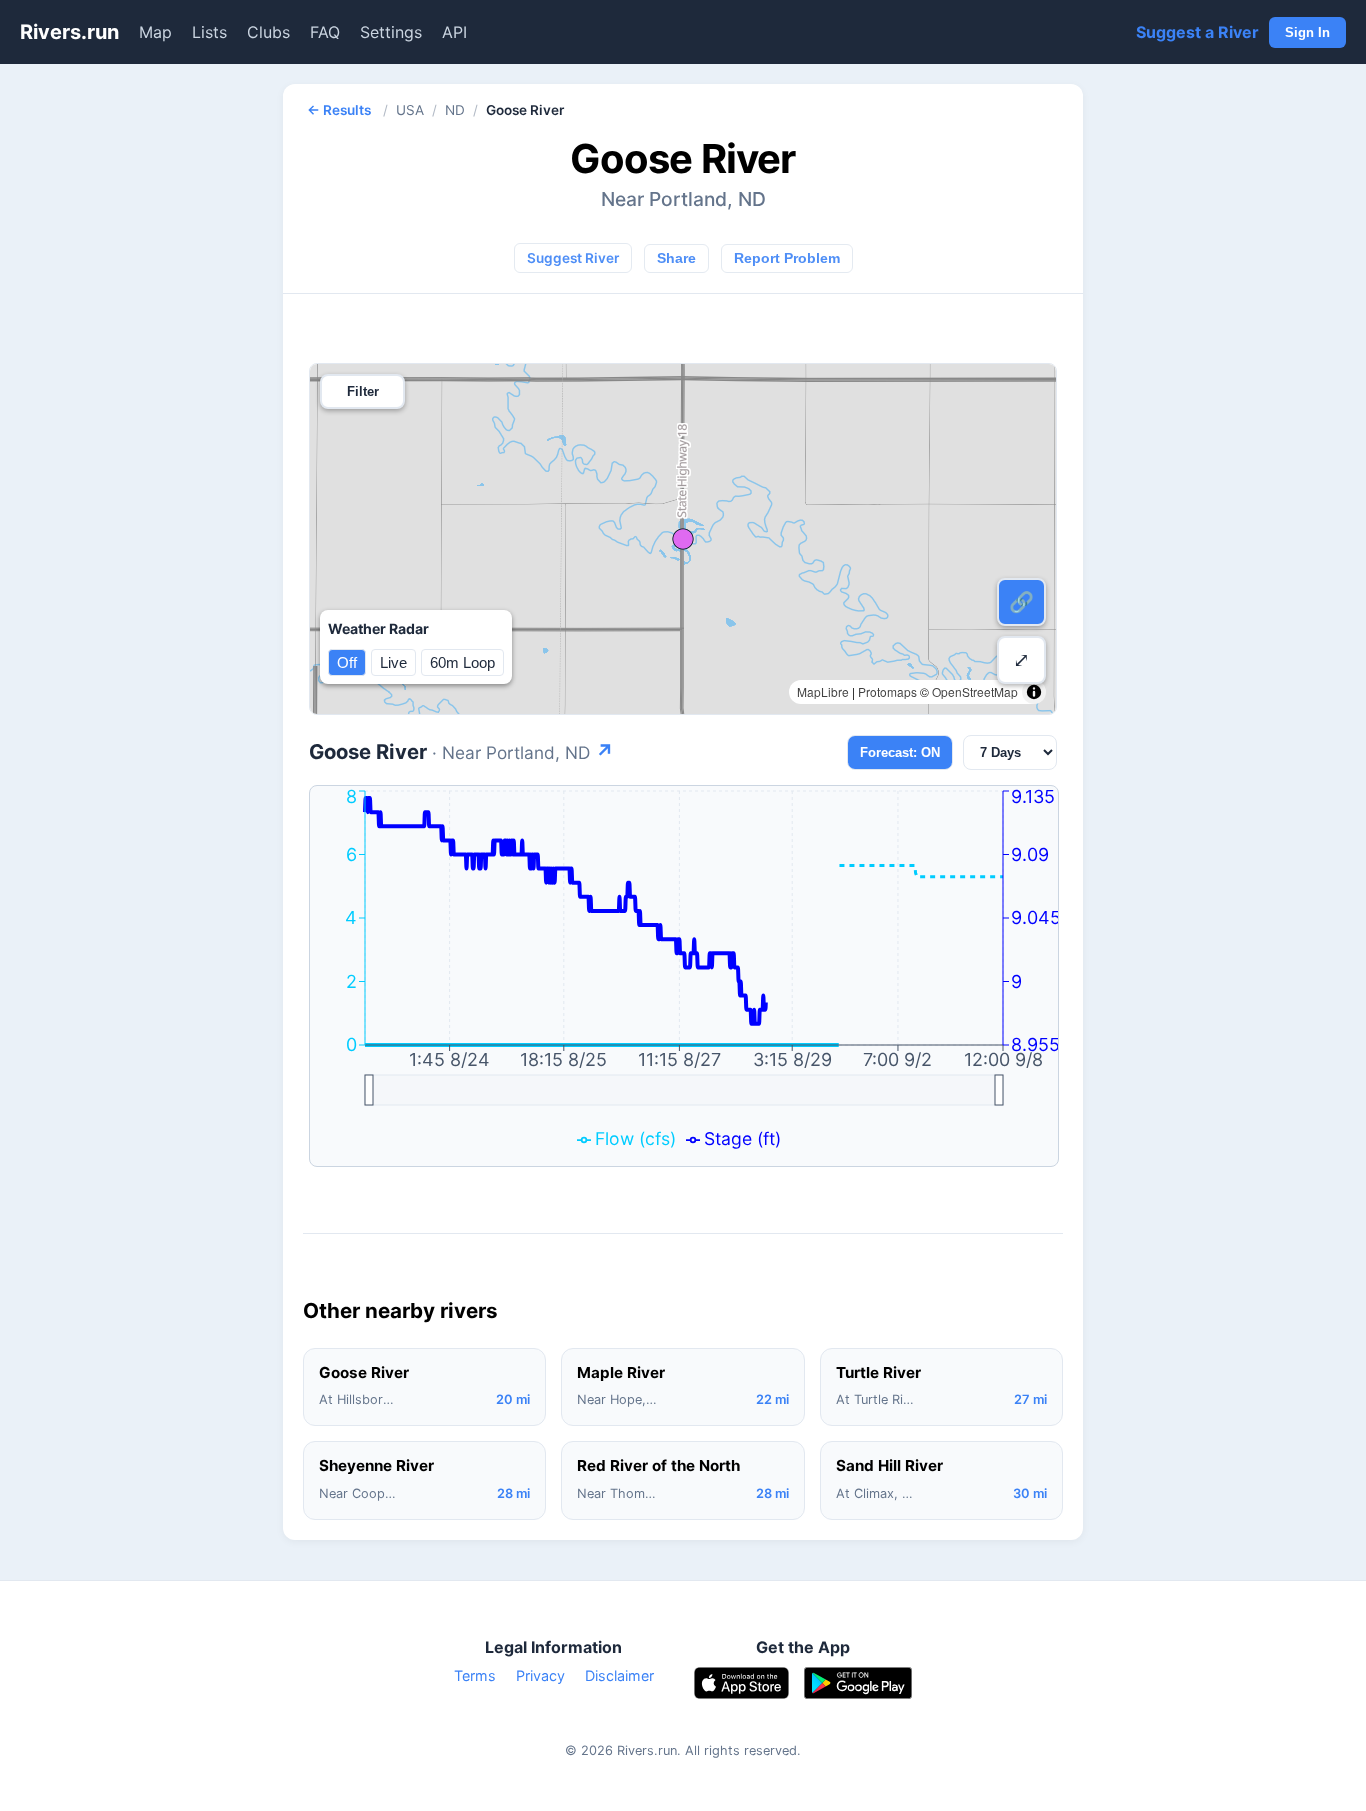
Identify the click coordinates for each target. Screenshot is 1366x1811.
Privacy (540, 1675)
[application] (684, 976)
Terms (475, 1675)
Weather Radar (378, 628)
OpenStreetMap (975, 691)
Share (676, 258)
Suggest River (573, 258)
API (454, 32)
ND (455, 110)
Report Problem (787, 258)
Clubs (268, 32)
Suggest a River (1197, 32)
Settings (391, 32)
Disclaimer (619, 1675)
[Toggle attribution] (1034, 692)
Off (347, 662)
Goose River (461, 751)
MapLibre (823, 691)
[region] (683, 539)
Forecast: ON (900, 752)
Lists (209, 32)
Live (393, 662)
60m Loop (462, 662)
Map (155, 32)
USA (410, 110)
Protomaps (887, 691)
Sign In (1307, 32)
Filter (363, 391)
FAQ (325, 32)
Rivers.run (69, 32)
